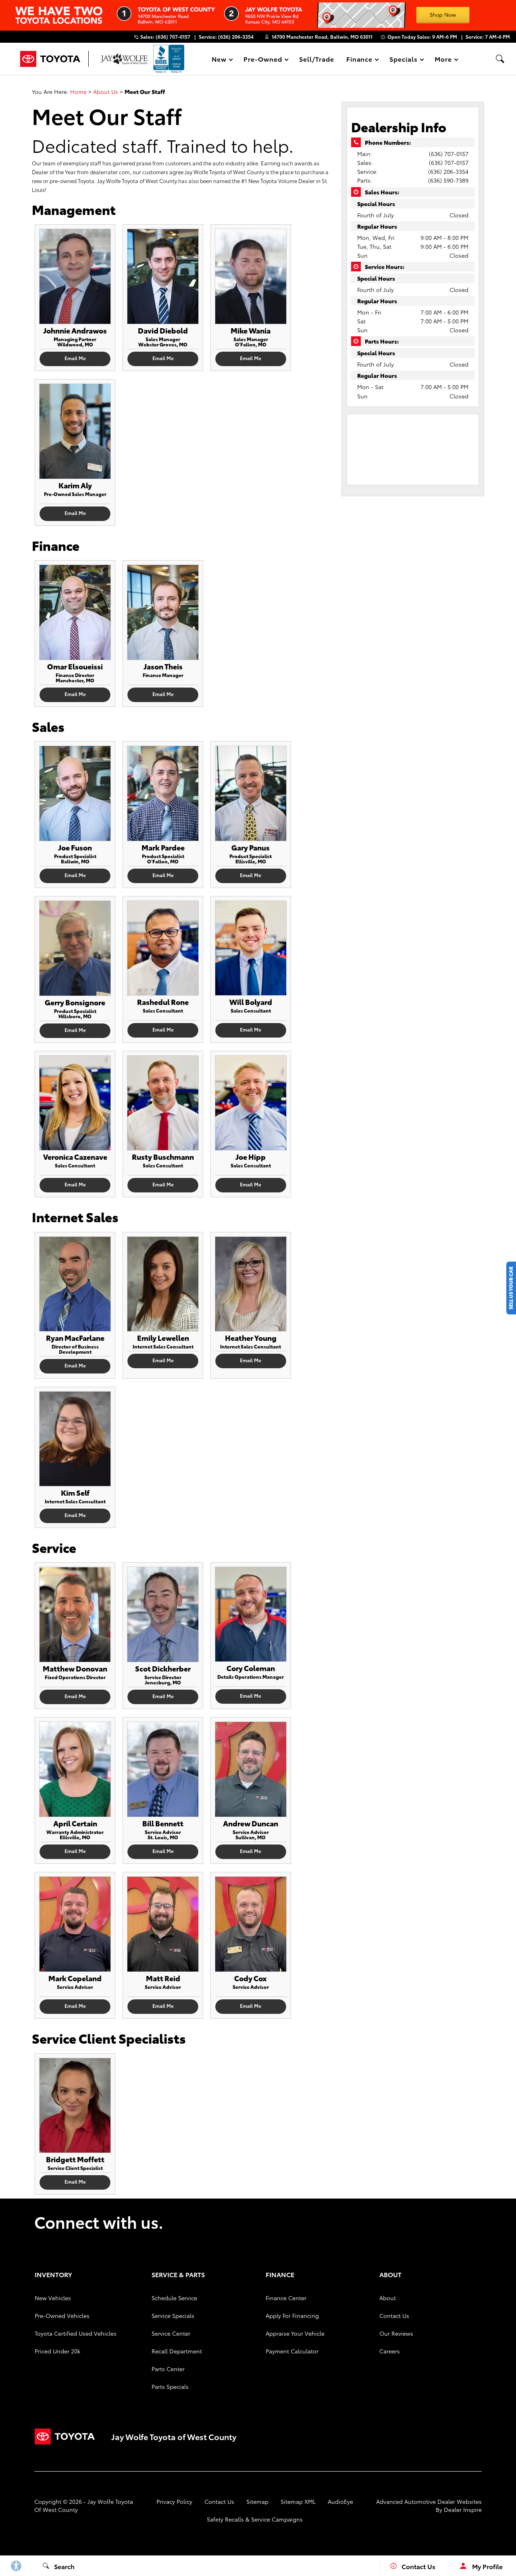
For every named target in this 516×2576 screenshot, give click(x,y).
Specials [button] (403, 60)
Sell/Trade (317, 59)
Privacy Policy (174, 2501)
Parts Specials (170, 2386)
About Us (106, 92)
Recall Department (177, 2351)
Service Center (171, 2333)
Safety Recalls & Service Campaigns (255, 2519)
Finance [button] (359, 60)
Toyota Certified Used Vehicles (76, 2333)
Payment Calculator (292, 2351)
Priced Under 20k (57, 2351)
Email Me (75, 358)
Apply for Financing (292, 2315)
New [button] (221, 60)
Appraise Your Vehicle (295, 2333)
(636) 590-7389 (448, 180)
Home (78, 92)
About (388, 2298)
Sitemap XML (298, 2501)
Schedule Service (174, 2298)
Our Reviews (396, 2333)
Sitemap (257, 2501)
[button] (500, 59)
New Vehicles (53, 2298)
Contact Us (394, 2315)
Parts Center (168, 2369)
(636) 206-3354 (448, 171)
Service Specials (173, 2315)
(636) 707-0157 (449, 154)
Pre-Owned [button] (263, 60)
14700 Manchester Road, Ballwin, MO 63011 (322, 36)
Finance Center (286, 2298)
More (443, 60)
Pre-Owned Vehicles (62, 2315)
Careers (390, 2351)
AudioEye (340, 2501)
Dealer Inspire (463, 2509)
